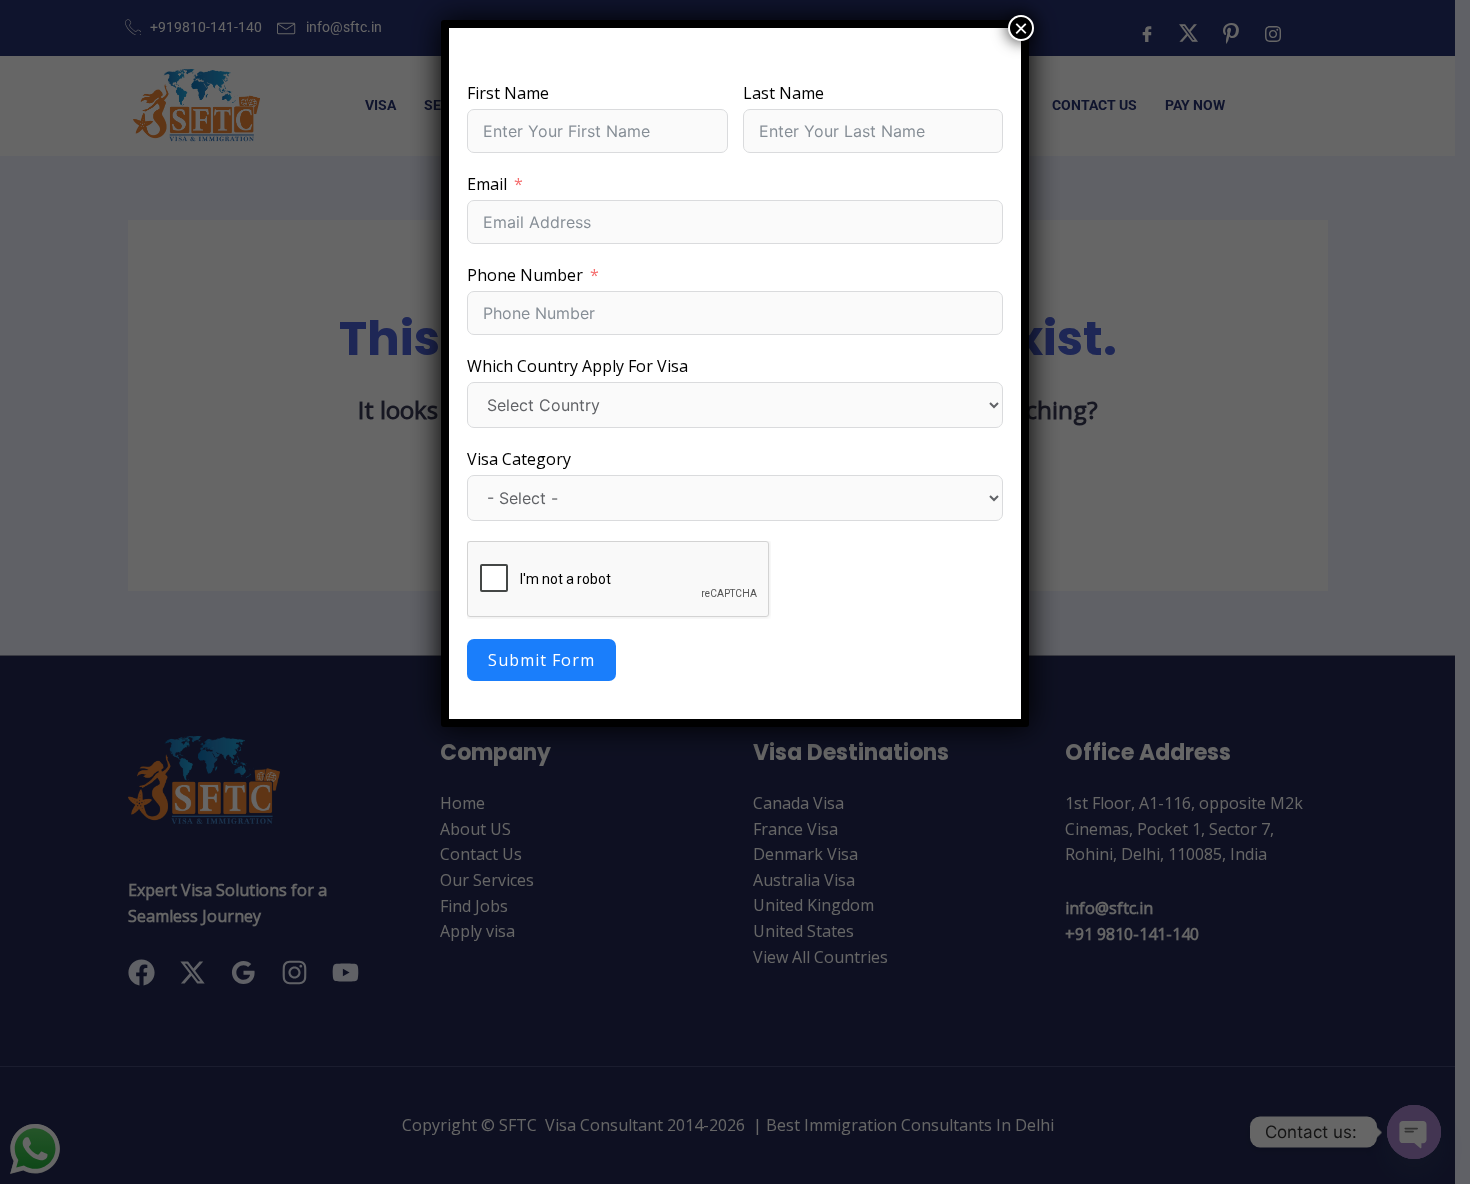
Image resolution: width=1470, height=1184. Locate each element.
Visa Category (519, 459)
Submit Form (541, 660)
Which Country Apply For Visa (577, 366)
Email (487, 184)
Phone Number (525, 275)
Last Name (783, 93)
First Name (508, 93)
